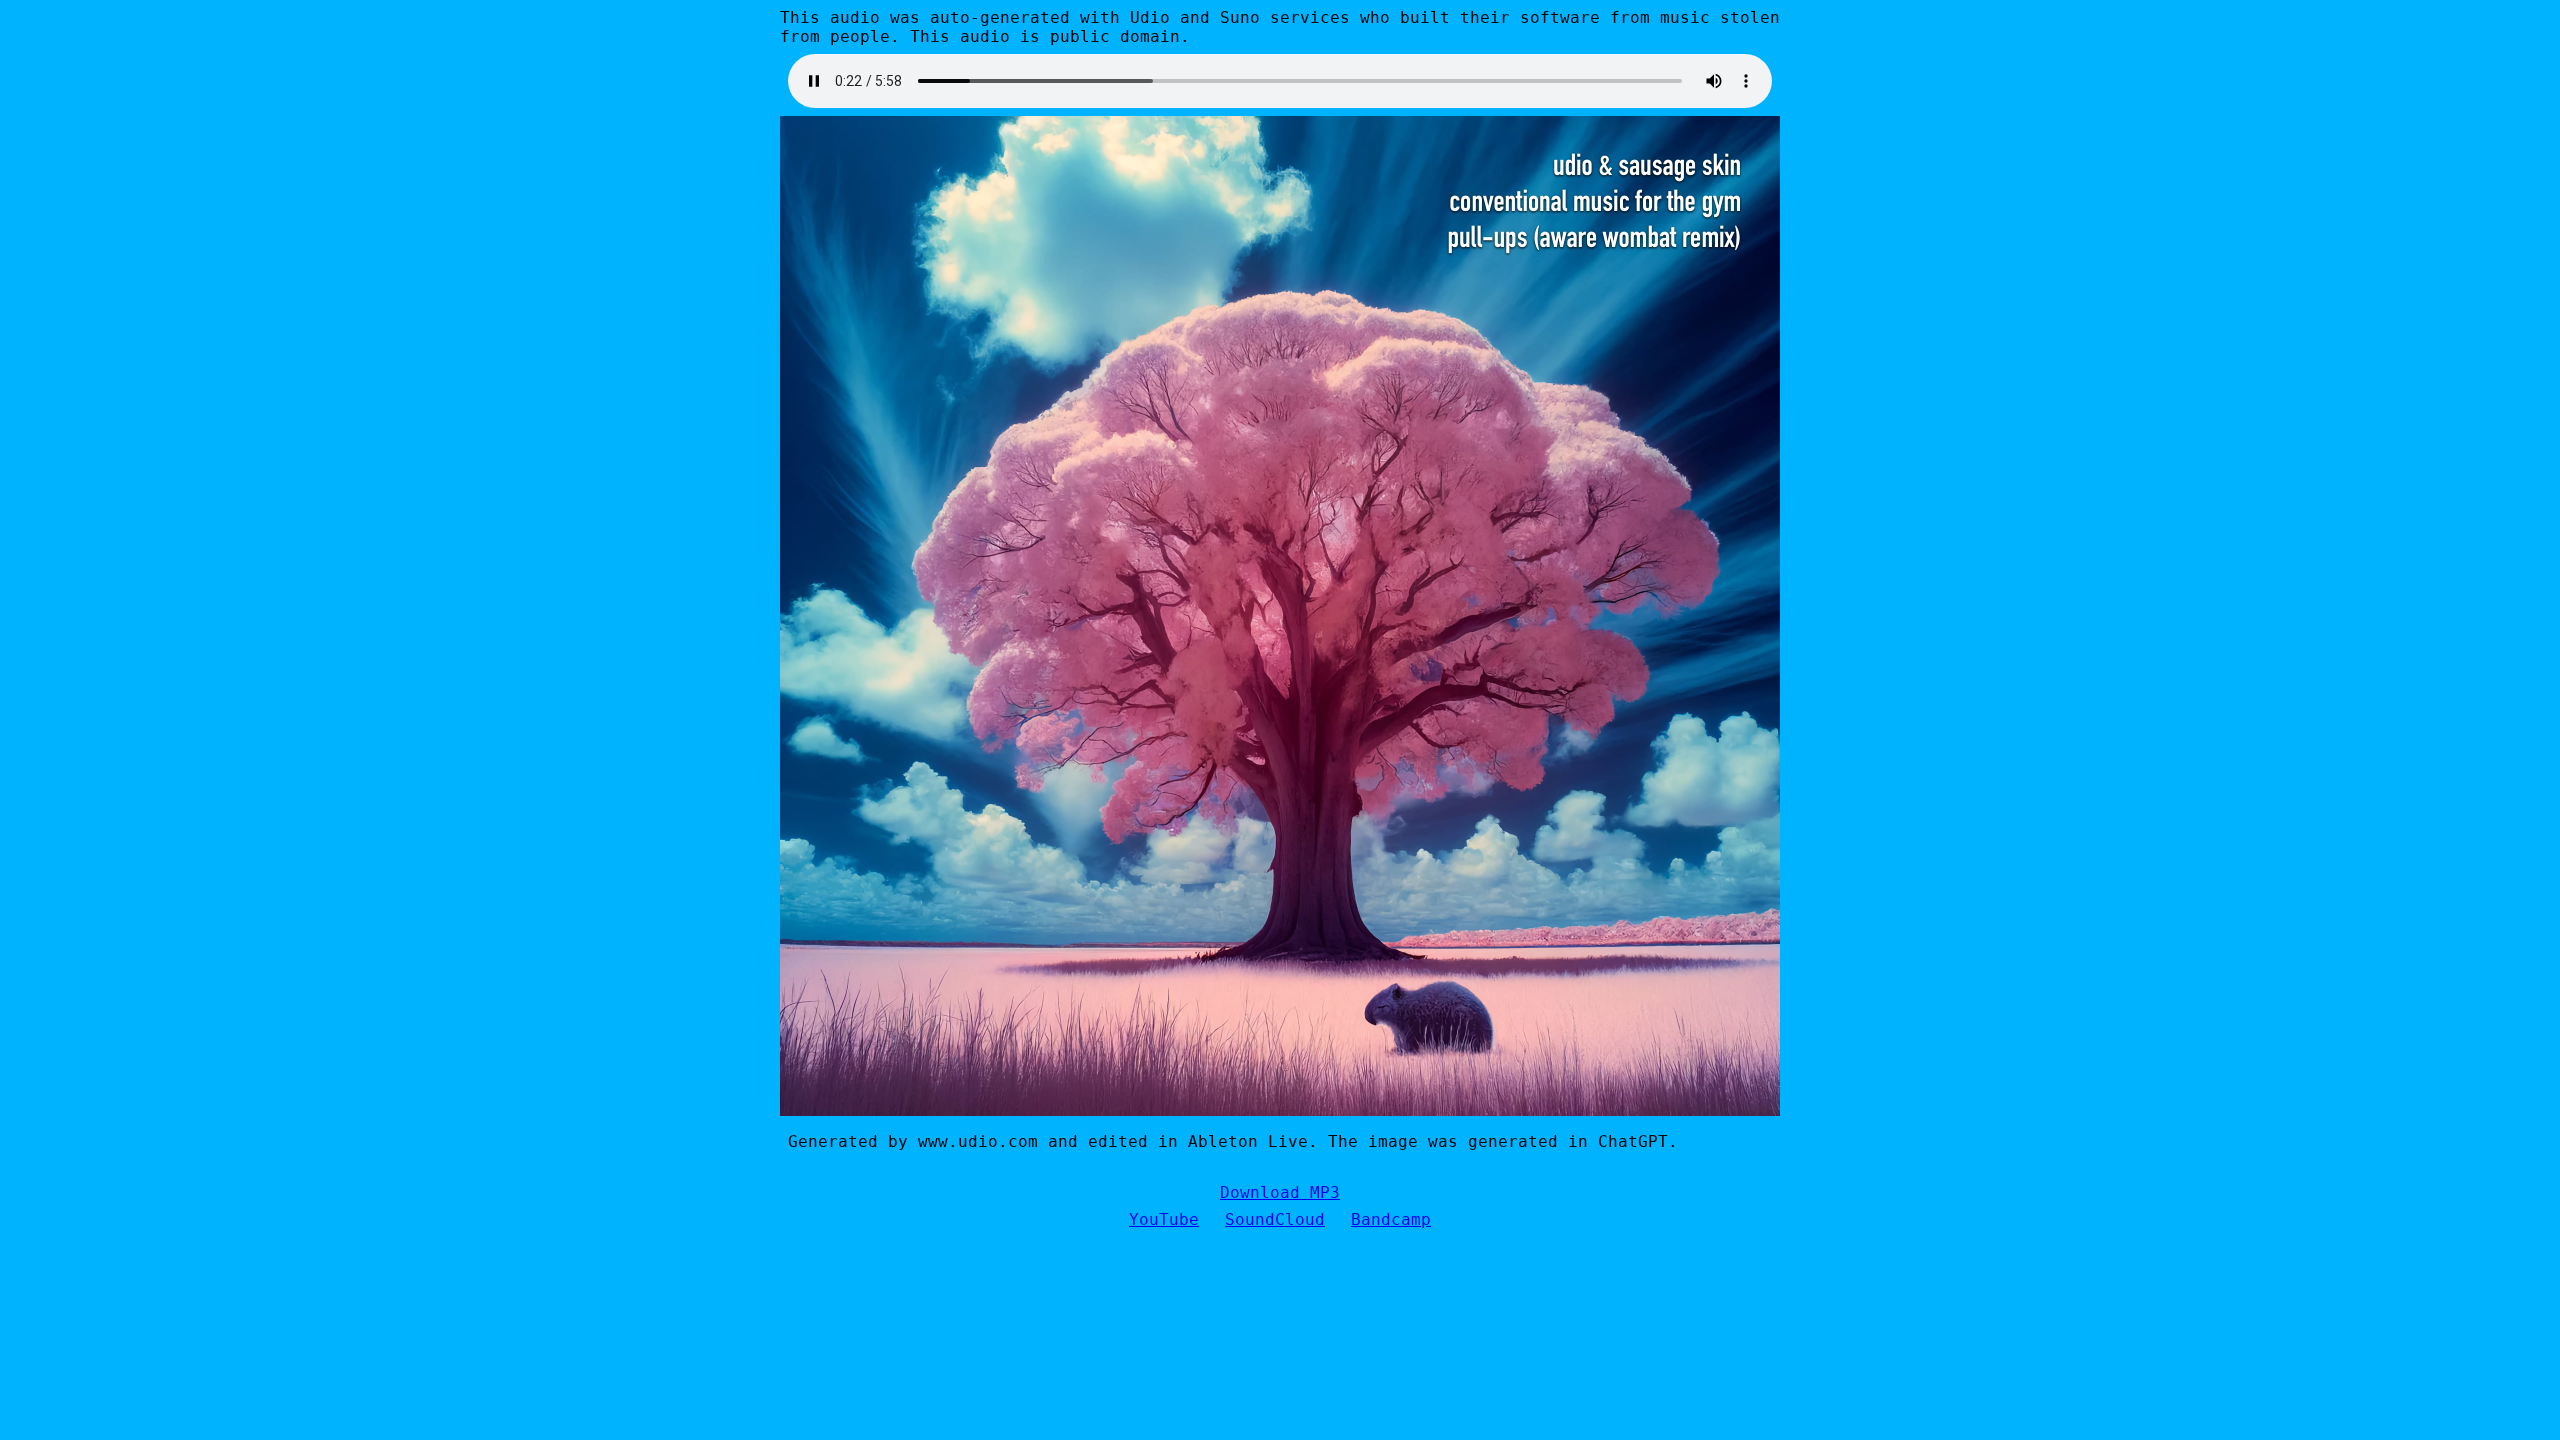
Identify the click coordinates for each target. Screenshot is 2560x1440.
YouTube (1164, 1219)
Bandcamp (1391, 1219)
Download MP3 (1280, 1192)
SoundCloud (1275, 1219)
